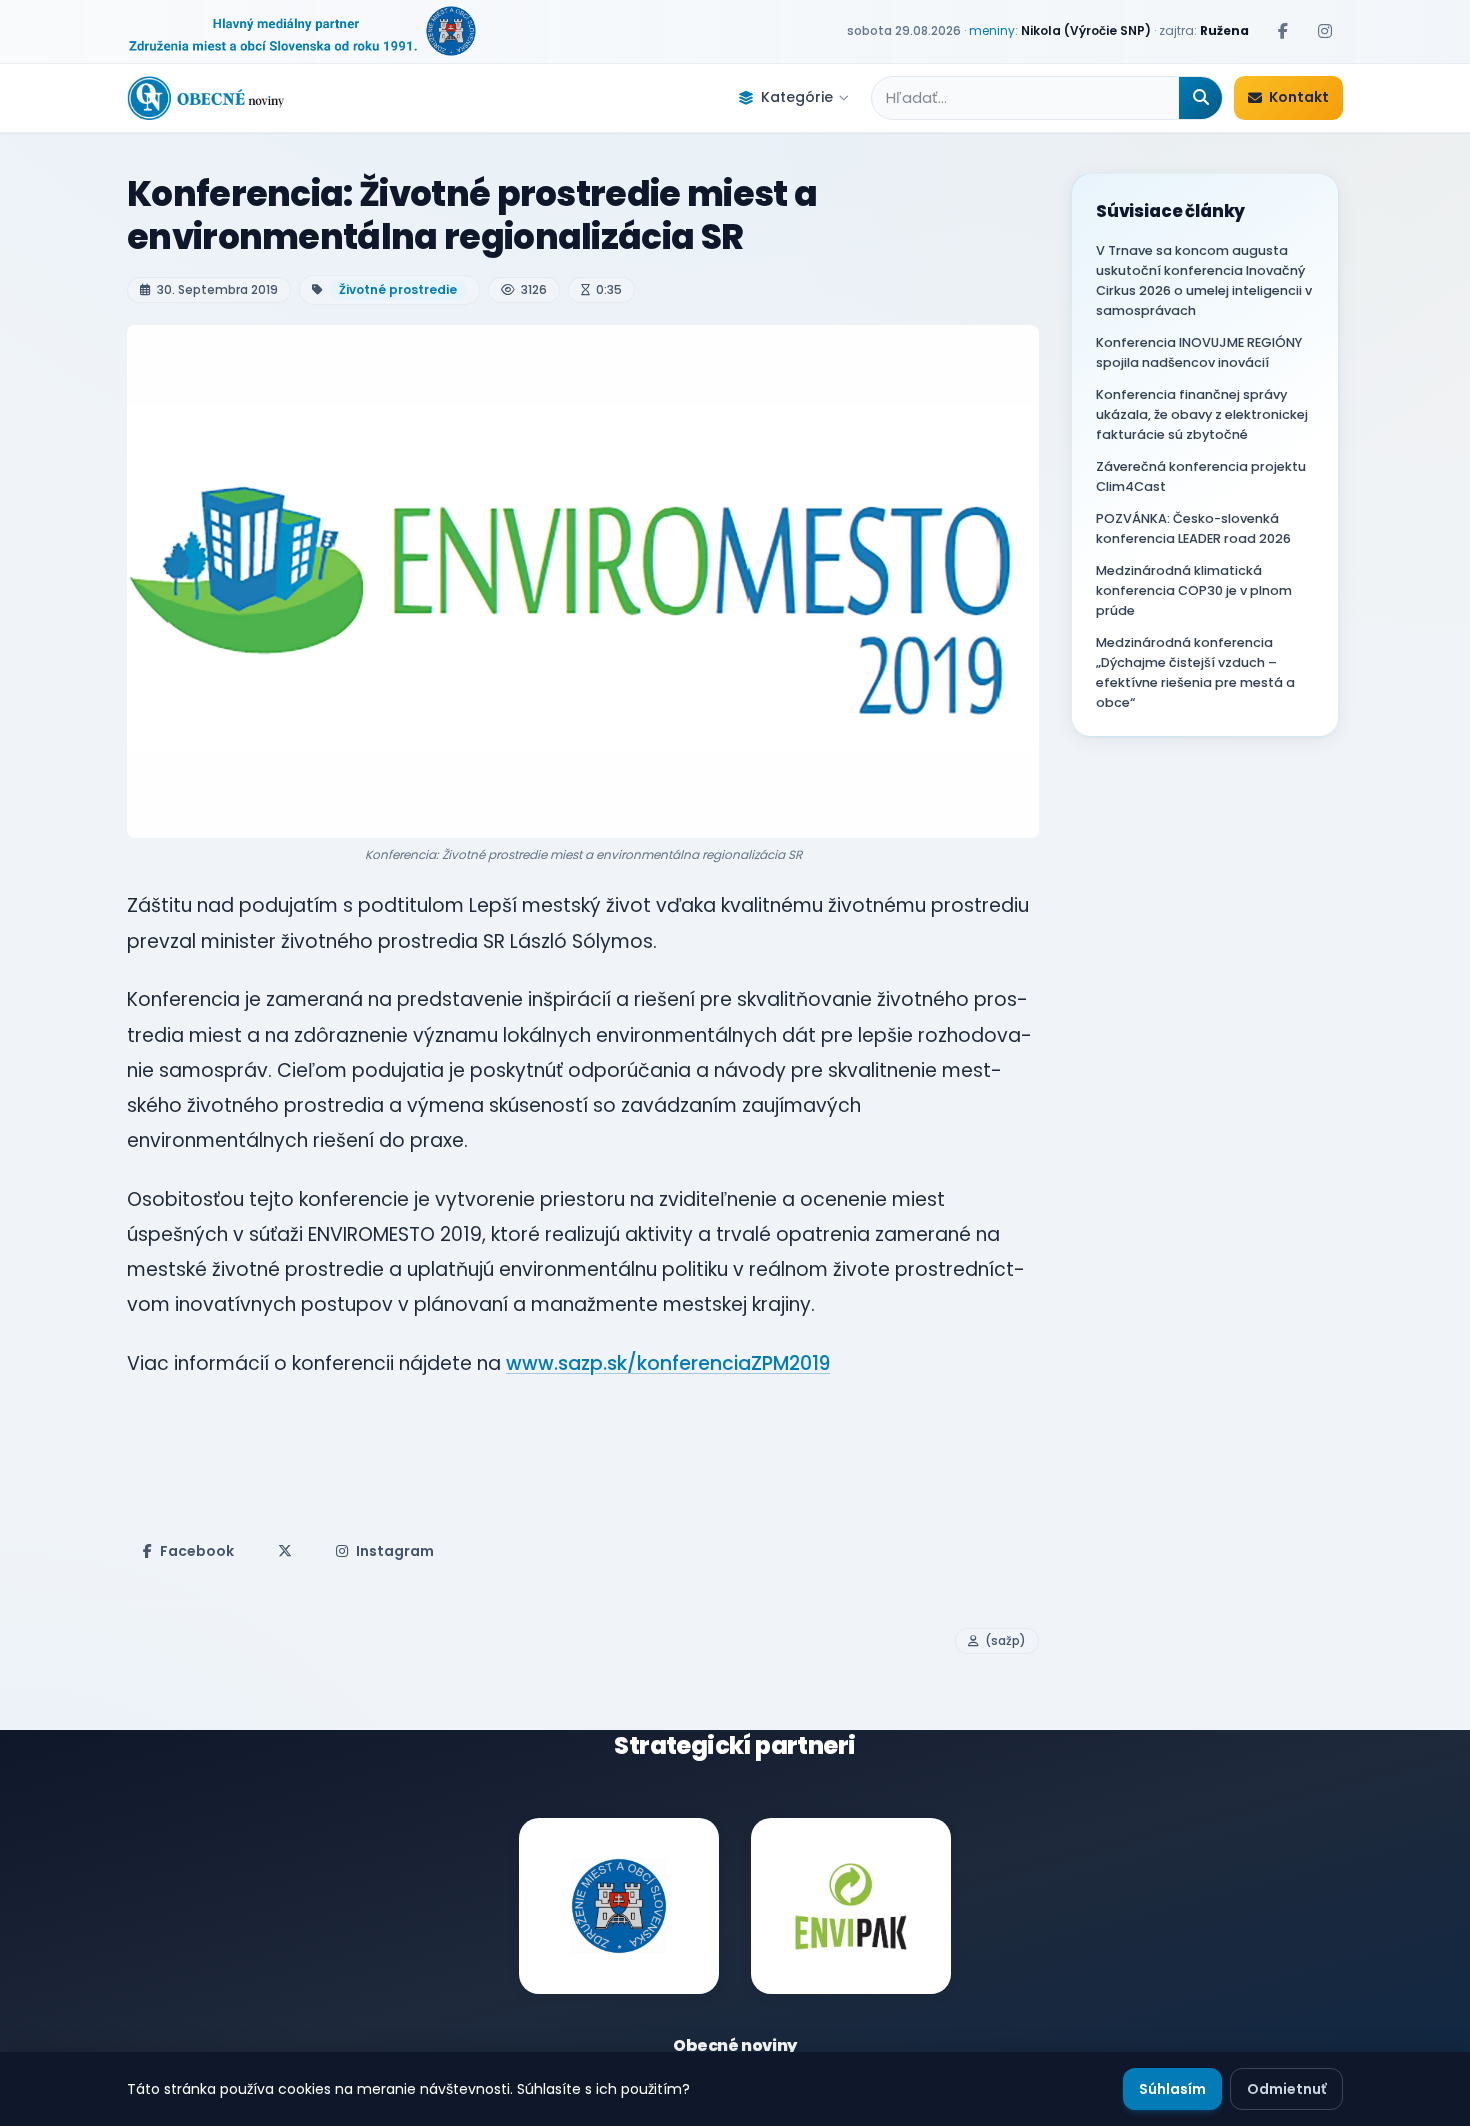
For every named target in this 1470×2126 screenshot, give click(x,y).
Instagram (395, 1551)
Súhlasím (1172, 2089)
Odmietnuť (1286, 2089)
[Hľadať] (1200, 98)
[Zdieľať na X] (285, 1551)
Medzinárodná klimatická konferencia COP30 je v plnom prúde (1194, 590)
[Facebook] (1283, 31)
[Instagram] (1325, 31)
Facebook (197, 1551)
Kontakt (1299, 97)
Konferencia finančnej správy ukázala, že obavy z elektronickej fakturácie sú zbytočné (1202, 414)
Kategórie (797, 97)
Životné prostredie (398, 289)
